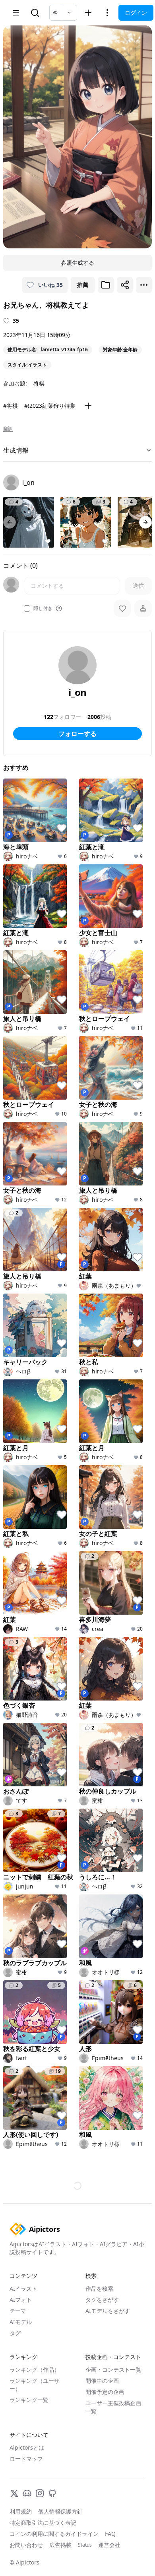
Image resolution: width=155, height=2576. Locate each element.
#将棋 (11, 406)
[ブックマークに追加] (106, 285)
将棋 (39, 383)
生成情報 (16, 450)
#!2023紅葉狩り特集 (50, 406)
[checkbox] (27, 608)
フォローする (77, 734)
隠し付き (43, 608)
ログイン (136, 13)
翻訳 (8, 429)
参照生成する (77, 262)
